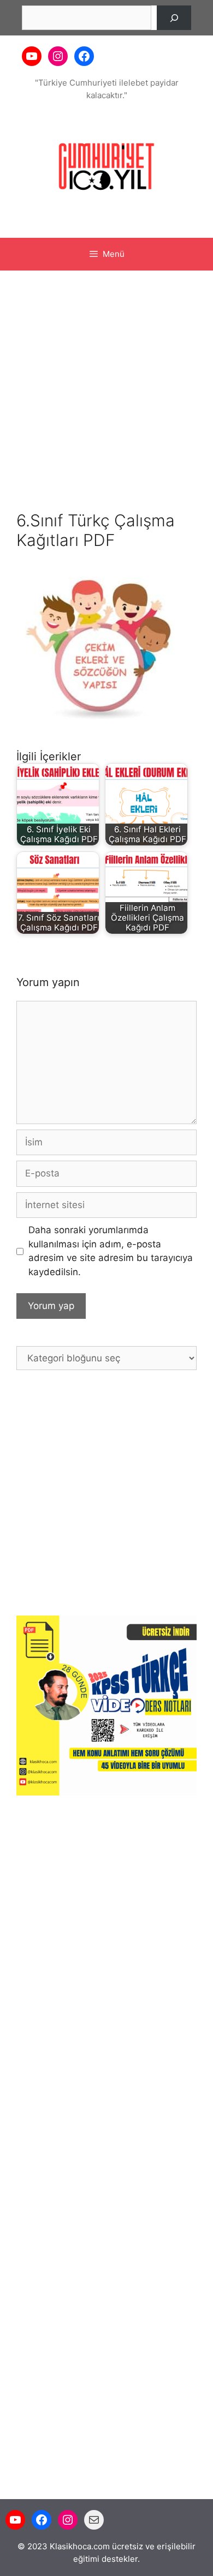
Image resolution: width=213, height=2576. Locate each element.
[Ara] (174, 18)
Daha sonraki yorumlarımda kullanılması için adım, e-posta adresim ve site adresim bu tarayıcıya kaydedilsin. (111, 1251)
